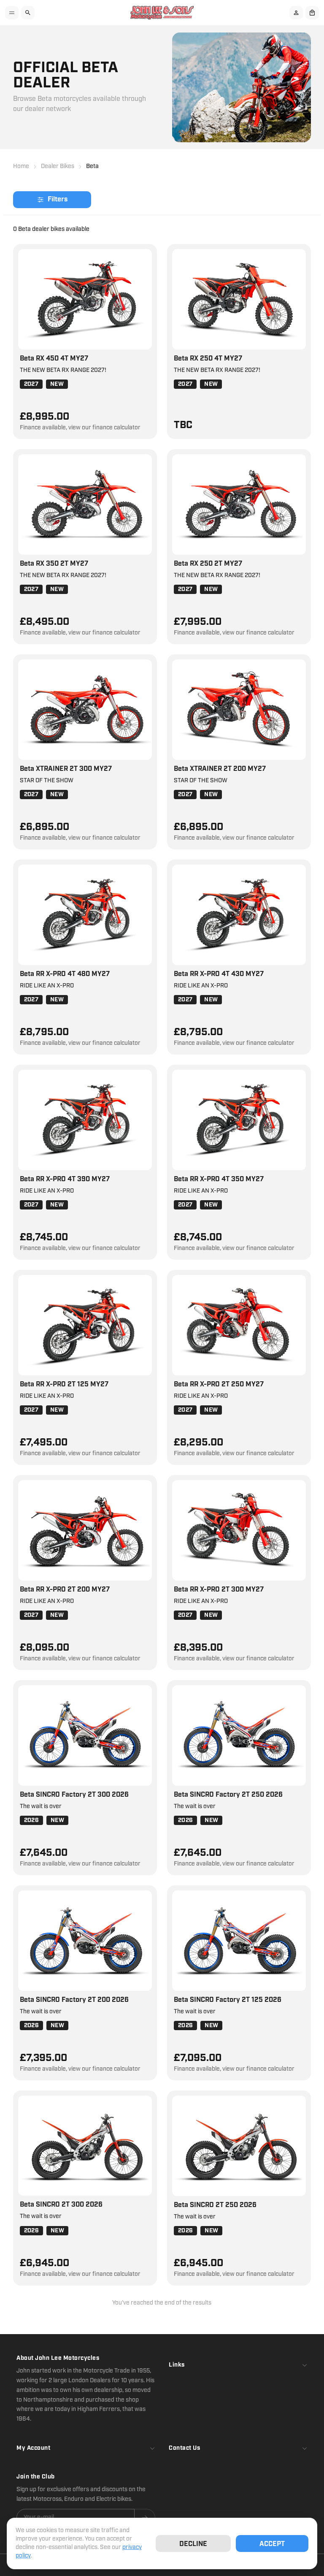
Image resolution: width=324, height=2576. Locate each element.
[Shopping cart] (312, 13)
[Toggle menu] (12, 13)
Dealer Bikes (58, 166)
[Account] (296, 13)
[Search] (28, 13)
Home (21, 166)
